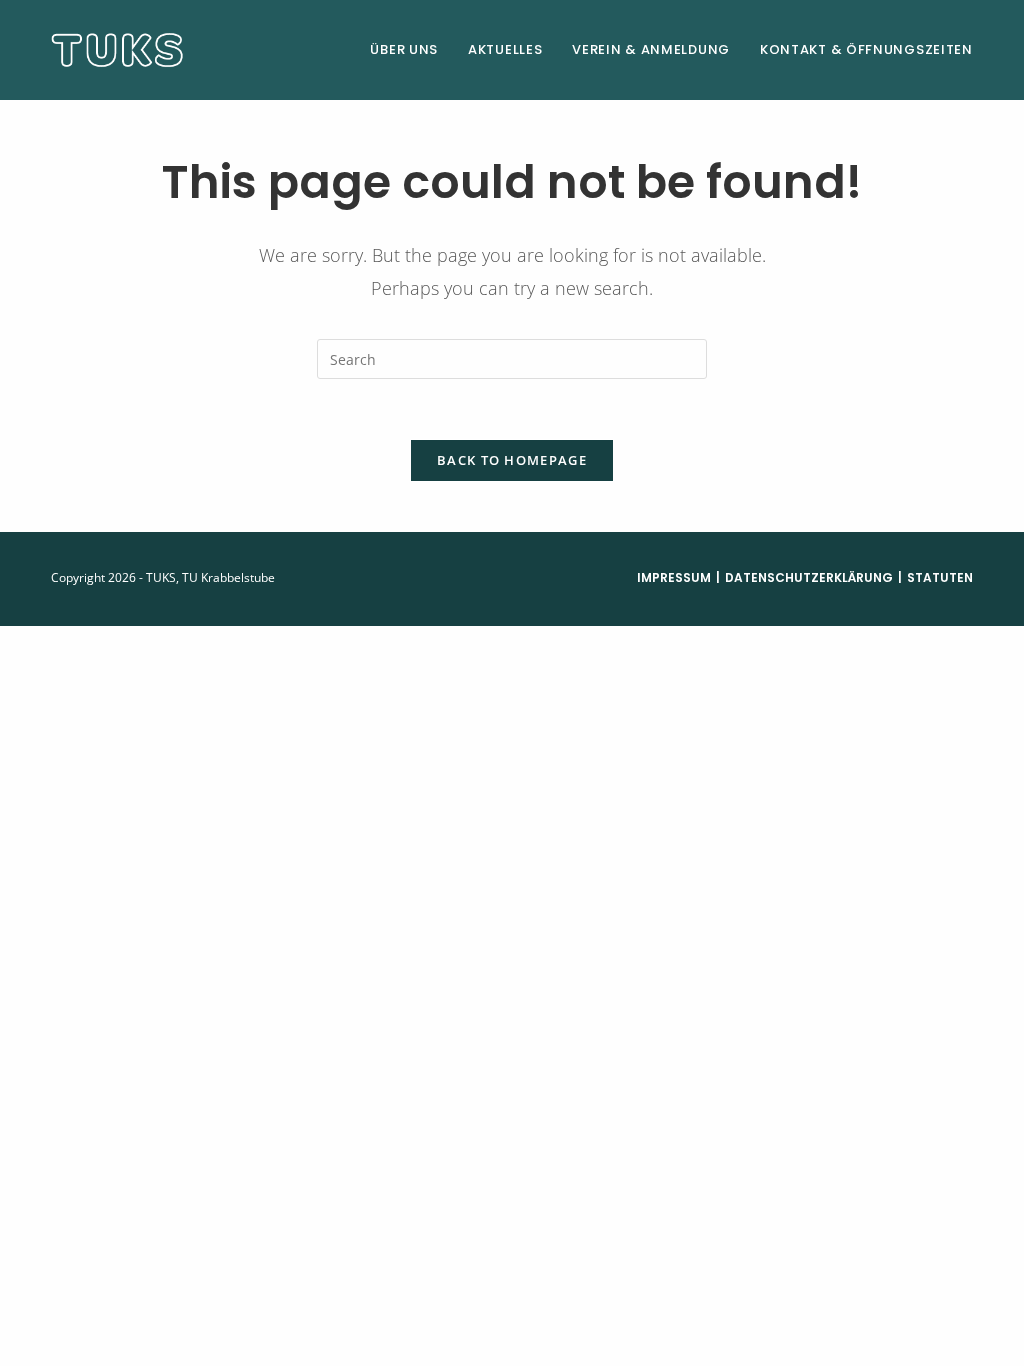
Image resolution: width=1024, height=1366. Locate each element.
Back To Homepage (512, 460)
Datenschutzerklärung (809, 577)
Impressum (674, 577)
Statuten (940, 577)
